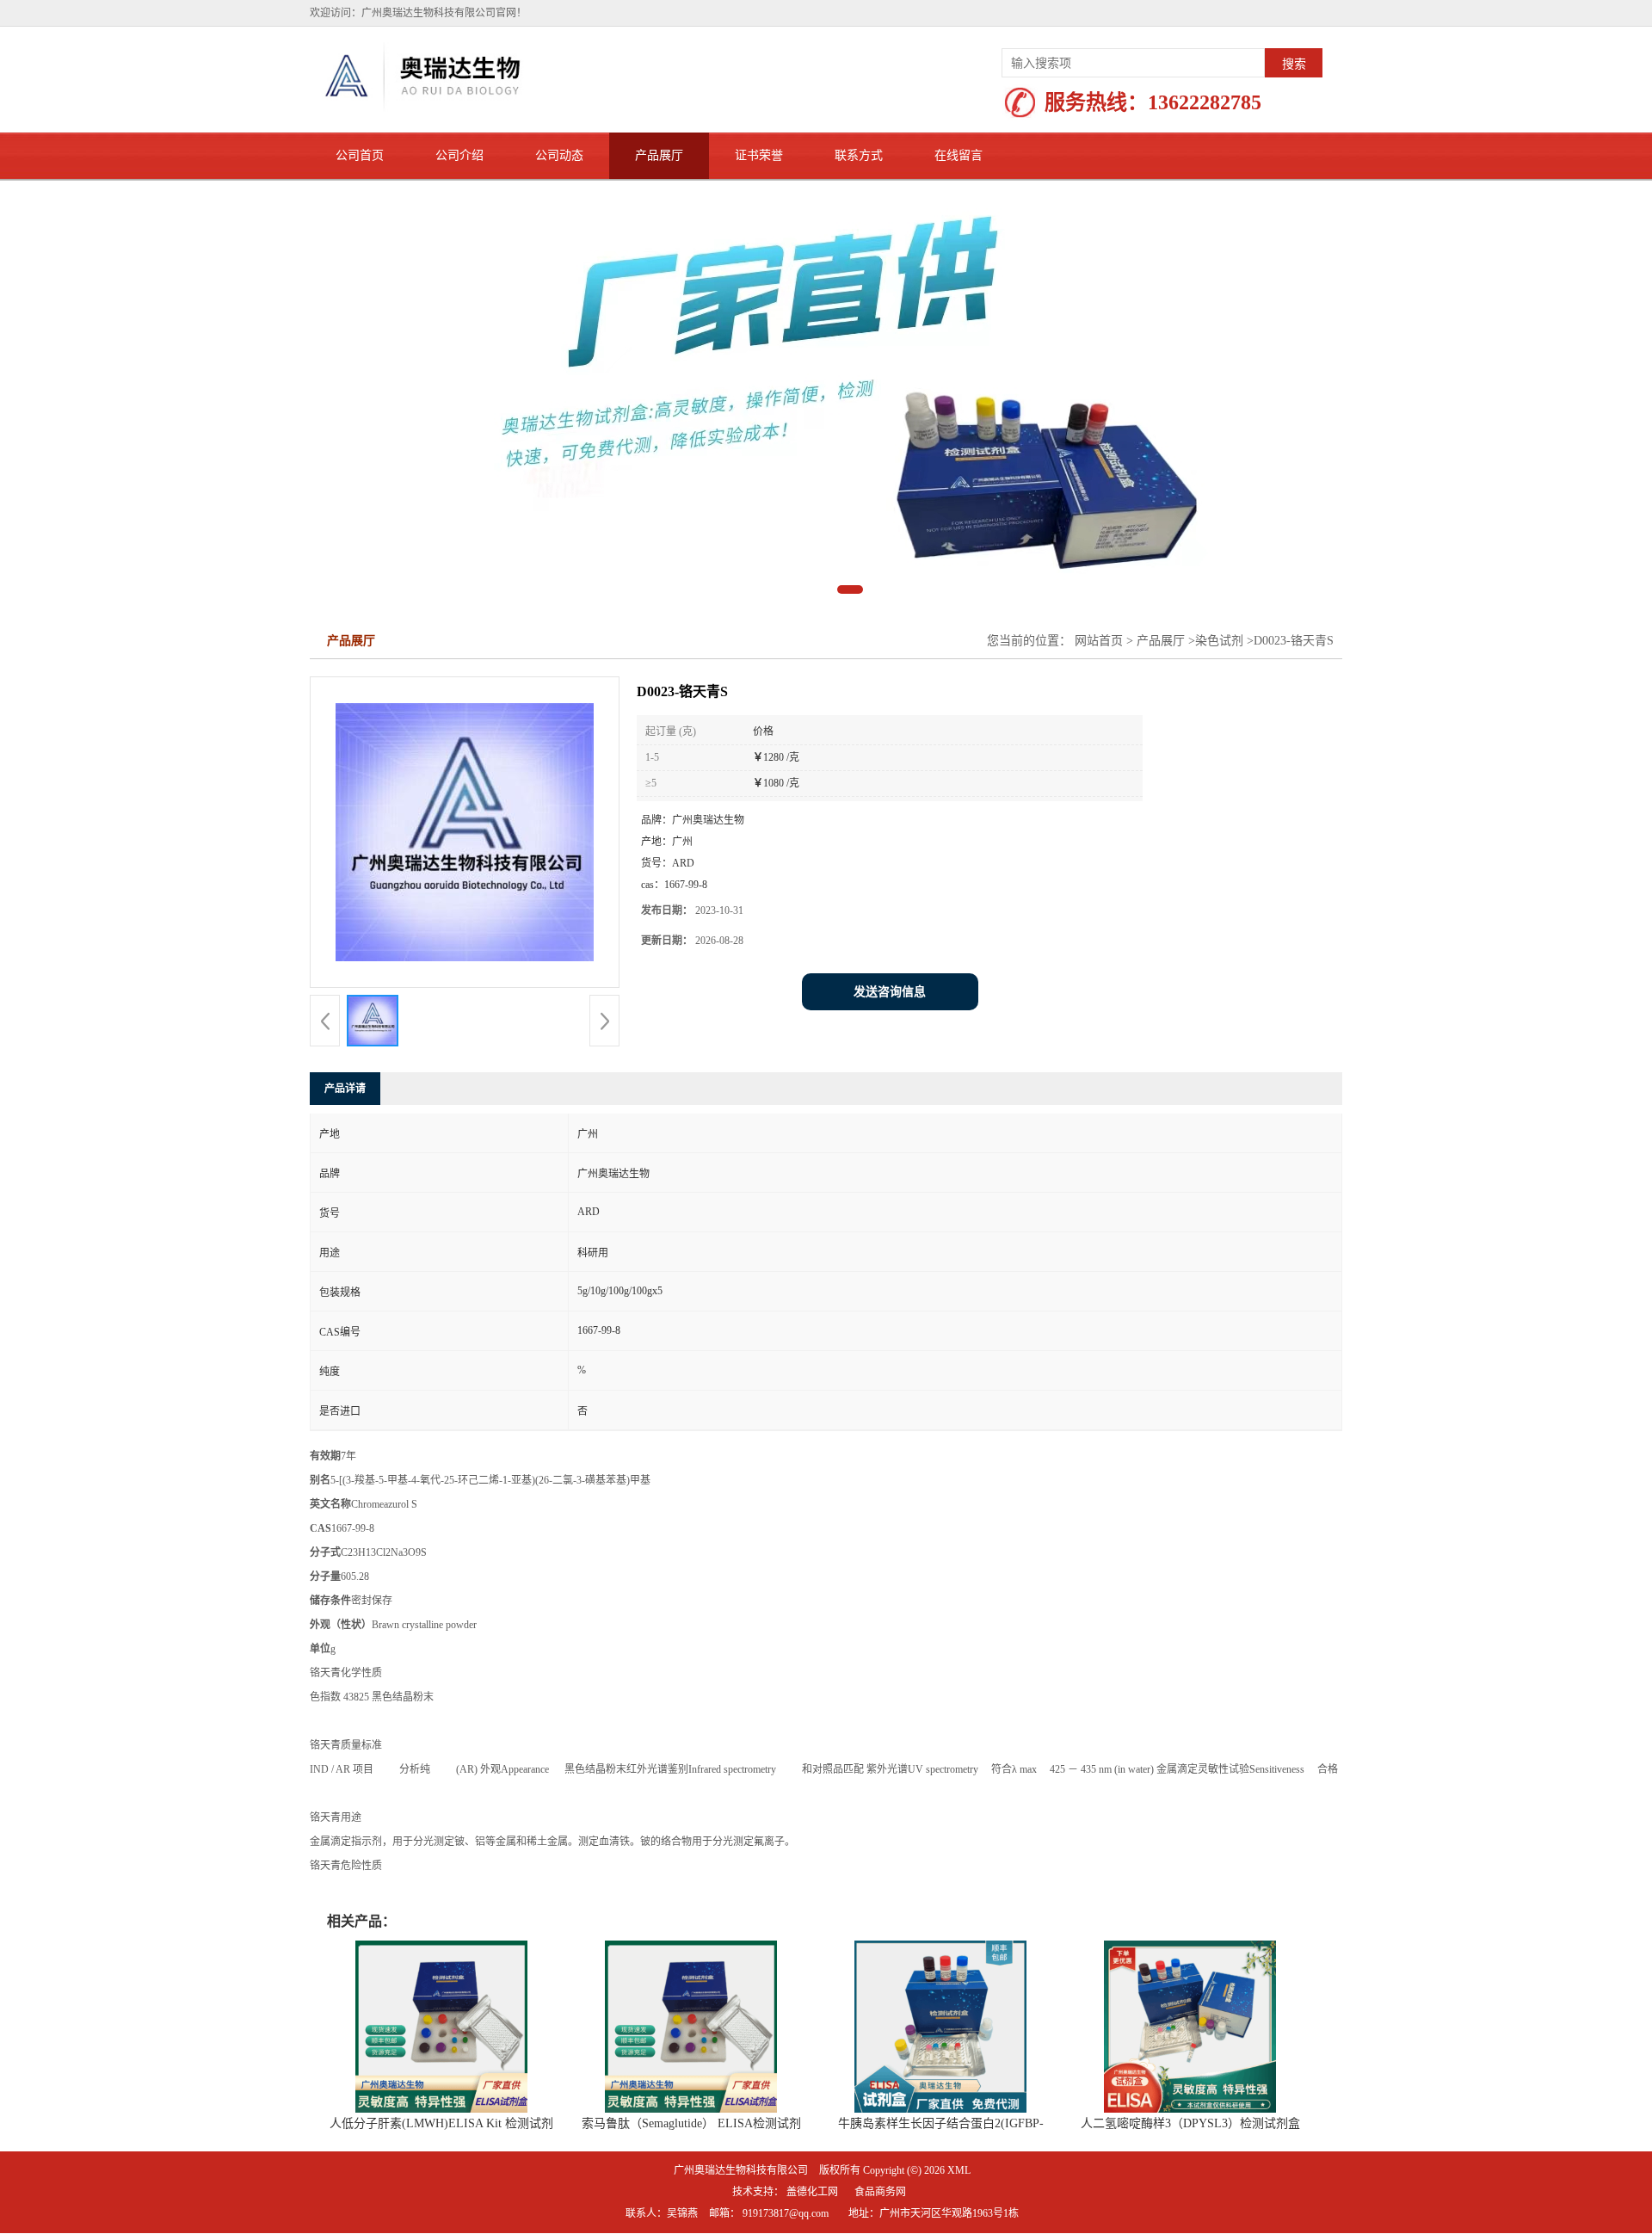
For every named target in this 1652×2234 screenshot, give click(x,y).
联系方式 (859, 155)
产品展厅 (659, 155)
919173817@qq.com (786, 2213)
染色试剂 (1219, 641)
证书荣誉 (759, 155)
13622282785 (1205, 102)
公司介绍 (459, 155)
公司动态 (559, 155)
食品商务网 (880, 2192)
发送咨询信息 (890, 992)
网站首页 (1099, 641)
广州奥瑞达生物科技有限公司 (741, 2170)
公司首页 (360, 155)
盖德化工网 (812, 2192)
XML (959, 2170)
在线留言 (959, 155)
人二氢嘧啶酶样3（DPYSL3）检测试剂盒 (1190, 2123)
